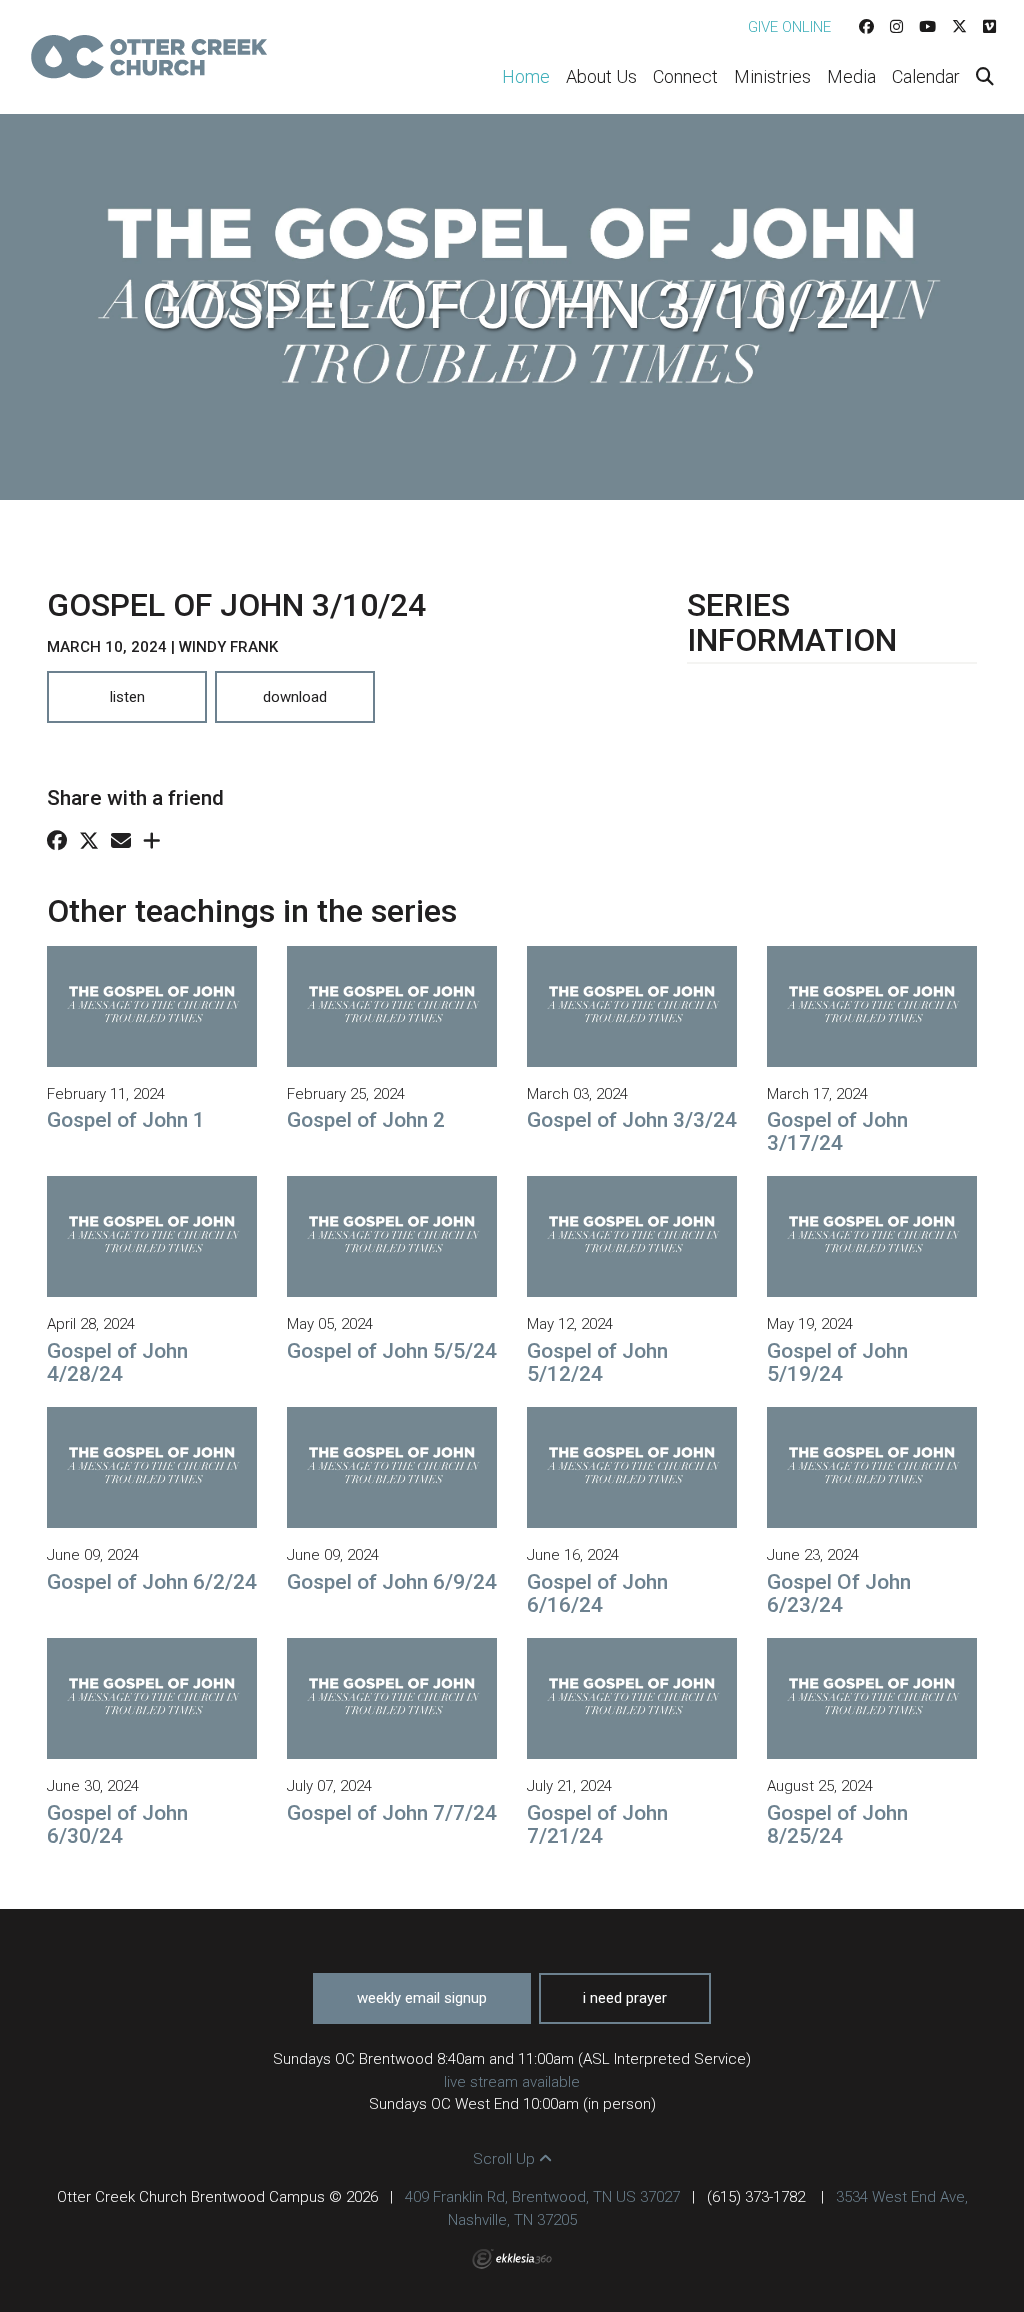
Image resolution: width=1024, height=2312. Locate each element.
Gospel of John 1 (126, 1120)
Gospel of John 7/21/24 (597, 1824)
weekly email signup (422, 1998)
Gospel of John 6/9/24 (392, 1582)
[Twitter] (959, 27)
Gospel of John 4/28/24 (117, 1362)
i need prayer (625, 1998)
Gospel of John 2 (366, 1120)
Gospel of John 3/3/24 (632, 1120)
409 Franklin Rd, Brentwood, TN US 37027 (542, 2197)
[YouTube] (927, 27)
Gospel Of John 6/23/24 (839, 1593)
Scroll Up (506, 2159)
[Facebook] (866, 27)
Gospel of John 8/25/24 (837, 1824)
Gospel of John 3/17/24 (837, 1131)
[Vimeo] (989, 27)
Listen (127, 697)
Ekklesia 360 (512, 2259)
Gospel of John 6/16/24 (597, 1593)
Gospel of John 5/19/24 (837, 1362)
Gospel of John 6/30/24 (117, 1824)
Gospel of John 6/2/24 (152, 1582)
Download (295, 697)
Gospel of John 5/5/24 (392, 1351)
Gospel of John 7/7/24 (392, 1813)
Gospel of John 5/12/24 (597, 1362)
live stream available (512, 2082)
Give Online (789, 27)
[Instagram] (896, 27)
